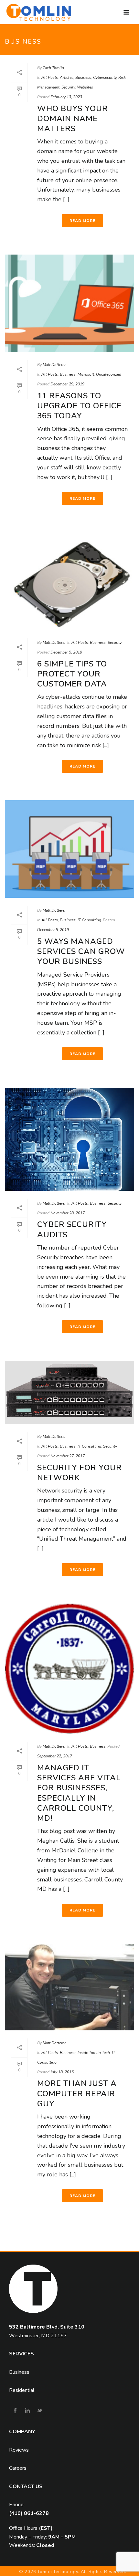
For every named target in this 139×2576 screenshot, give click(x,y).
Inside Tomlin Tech (94, 2053)
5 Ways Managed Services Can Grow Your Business (81, 951)
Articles (67, 78)
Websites (85, 87)
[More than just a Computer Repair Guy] (69, 1987)
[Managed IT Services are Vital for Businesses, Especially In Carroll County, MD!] (69, 1669)
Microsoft (86, 374)
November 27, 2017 (68, 1456)
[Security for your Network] (69, 1392)
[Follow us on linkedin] (27, 2411)
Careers (18, 2468)
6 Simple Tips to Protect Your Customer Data (72, 674)
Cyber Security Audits (72, 1229)
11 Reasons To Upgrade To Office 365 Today (79, 406)
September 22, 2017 (55, 1756)
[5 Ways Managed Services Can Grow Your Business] (69, 849)
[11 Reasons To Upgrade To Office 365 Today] (69, 303)
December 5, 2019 (66, 652)
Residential (22, 2390)
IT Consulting (89, 920)
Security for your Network (80, 1473)
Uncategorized (109, 374)
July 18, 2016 (62, 2072)
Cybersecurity (105, 78)
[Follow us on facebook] (15, 2411)
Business (83, 78)
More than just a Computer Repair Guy (77, 2093)
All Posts (50, 78)
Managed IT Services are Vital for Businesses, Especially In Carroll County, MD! (79, 1793)
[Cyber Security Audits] (69, 1139)
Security (68, 87)
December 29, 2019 (67, 384)
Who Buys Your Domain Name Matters (73, 119)
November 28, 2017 (68, 1213)
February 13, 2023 (66, 97)
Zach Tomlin (53, 68)
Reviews (19, 2450)
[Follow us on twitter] (40, 2411)
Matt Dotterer (54, 365)
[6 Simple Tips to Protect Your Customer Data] (69, 581)
